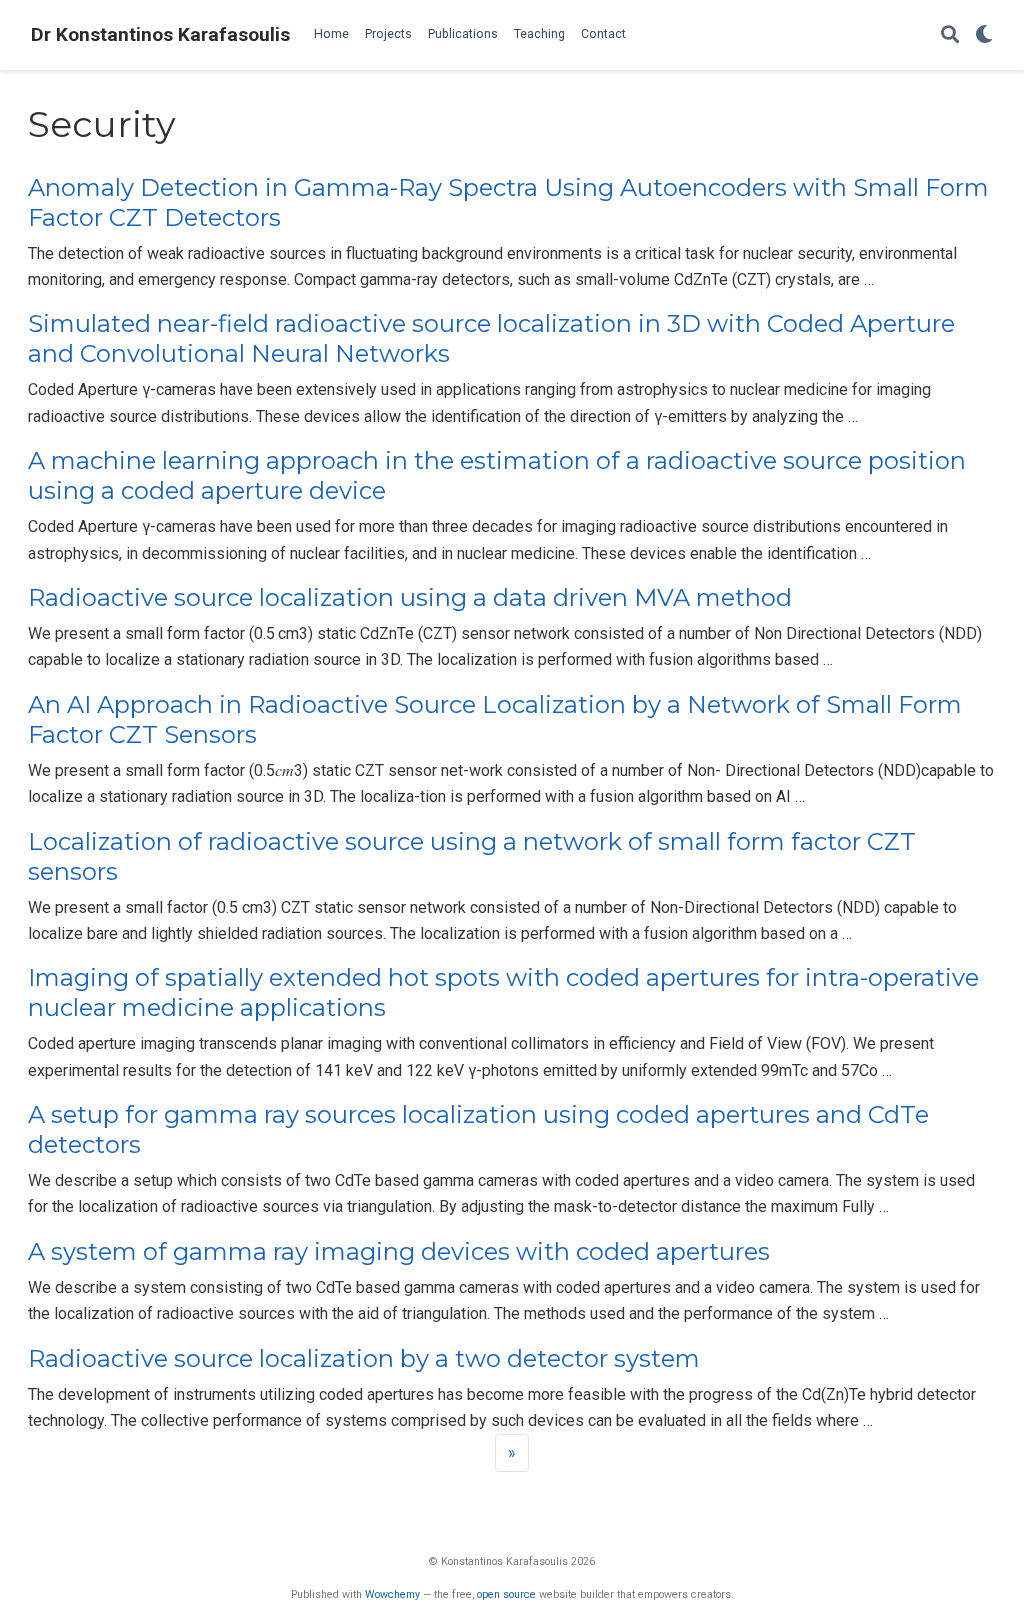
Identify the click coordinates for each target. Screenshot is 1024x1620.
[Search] (950, 35)
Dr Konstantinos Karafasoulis (160, 34)
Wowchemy (392, 1594)
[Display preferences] (984, 35)
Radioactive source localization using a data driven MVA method (410, 597)
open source (506, 1594)
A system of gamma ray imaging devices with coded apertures (399, 1251)
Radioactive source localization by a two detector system (364, 1358)
